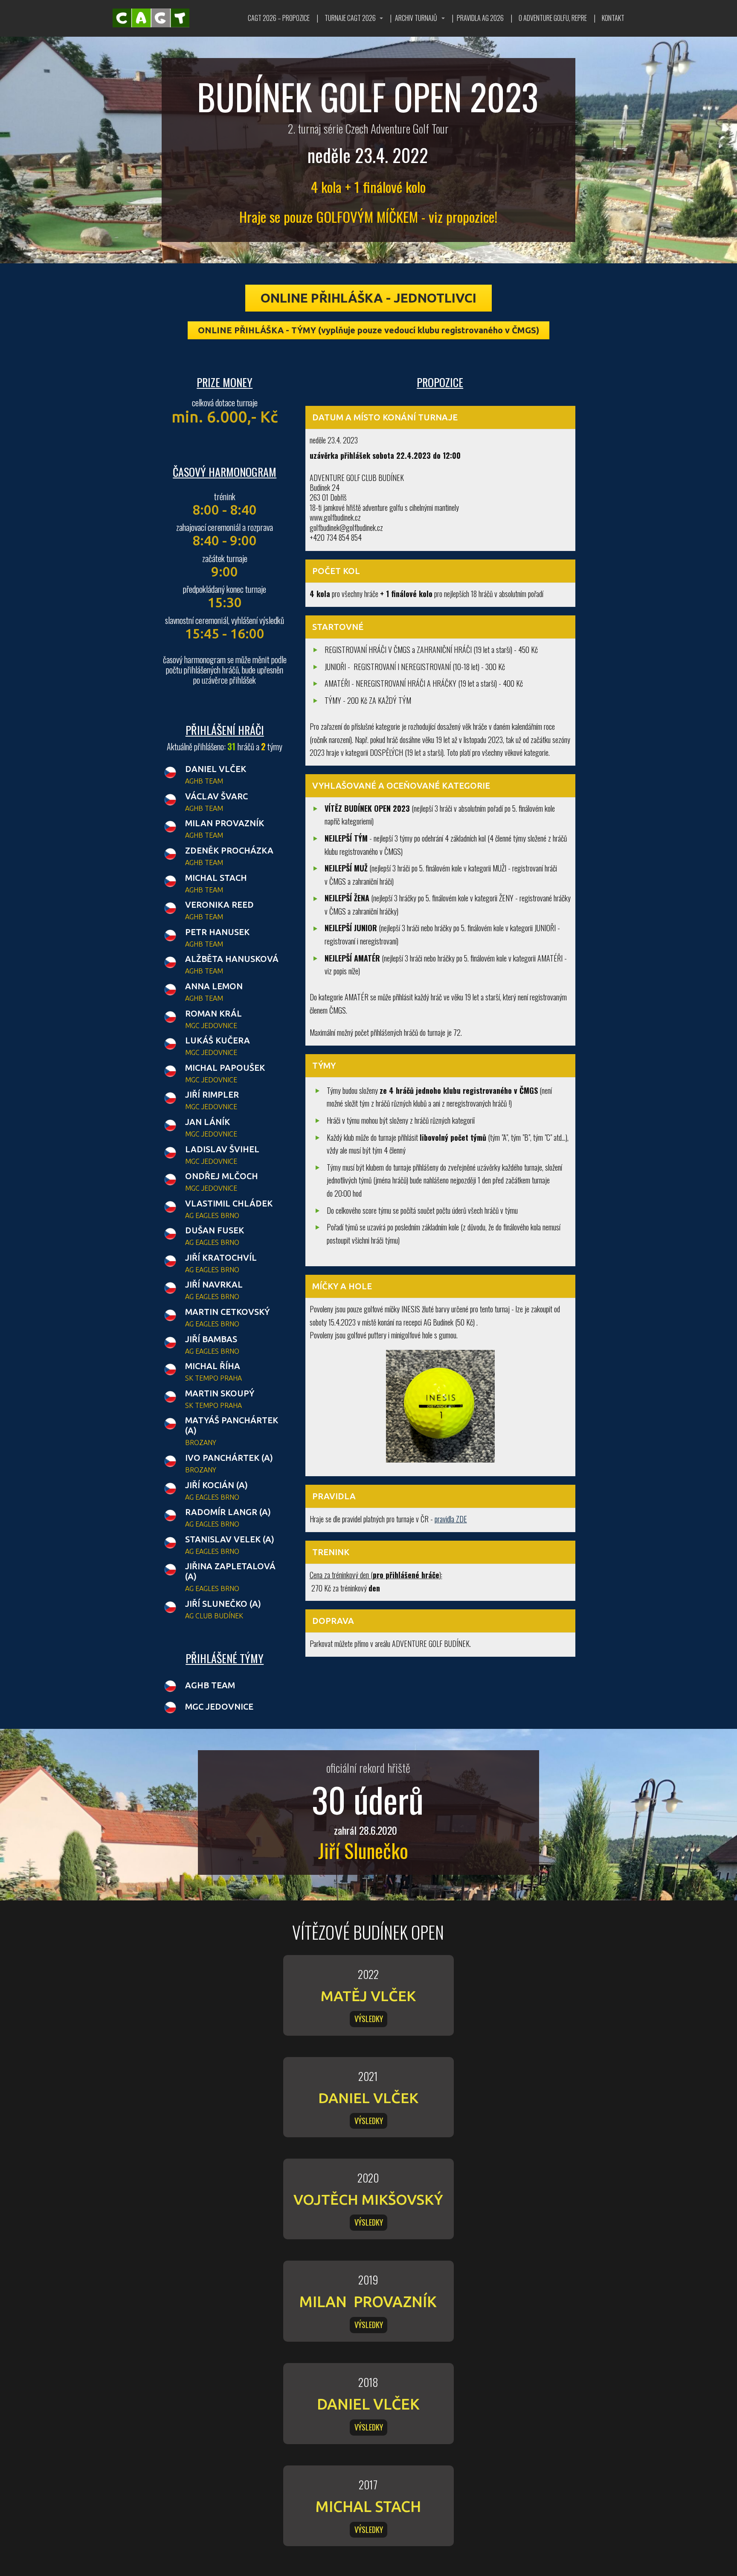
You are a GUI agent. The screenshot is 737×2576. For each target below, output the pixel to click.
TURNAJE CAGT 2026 (350, 18)
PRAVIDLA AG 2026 (480, 18)
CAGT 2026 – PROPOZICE (279, 18)
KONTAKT (613, 18)
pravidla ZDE (451, 1519)
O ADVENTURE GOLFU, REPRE (553, 18)
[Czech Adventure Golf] (151, 18)
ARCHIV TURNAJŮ (416, 18)
